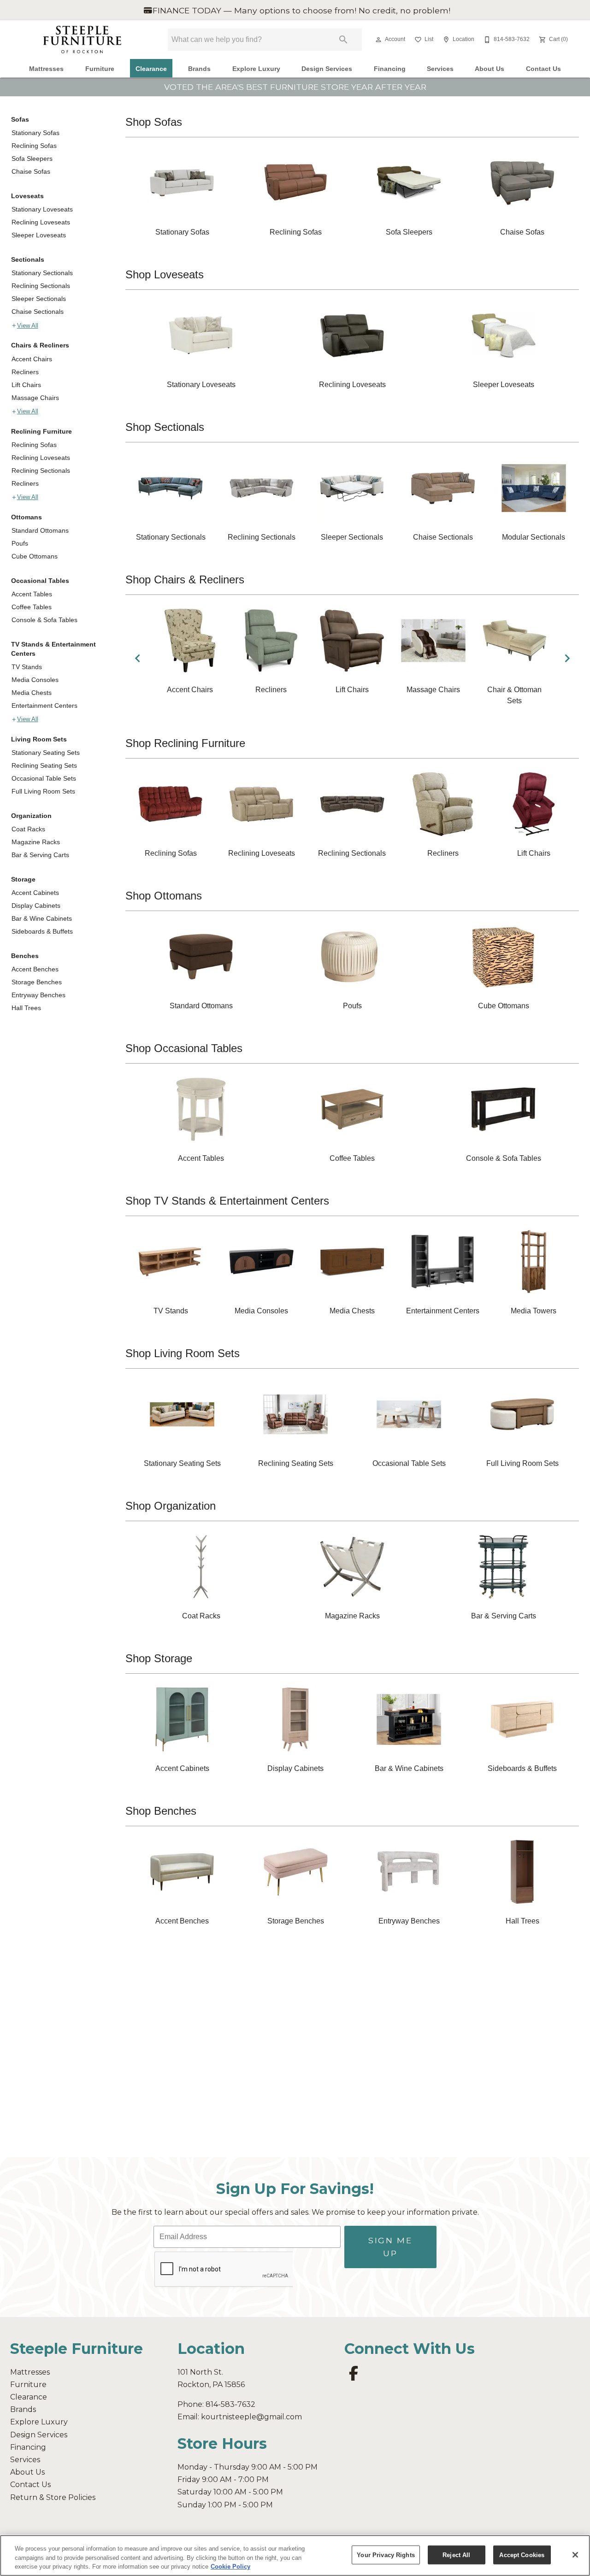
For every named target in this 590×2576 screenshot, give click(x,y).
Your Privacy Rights (386, 2555)
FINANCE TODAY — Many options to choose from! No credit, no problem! (300, 10)
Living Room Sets (39, 739)
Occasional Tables (40, 581)
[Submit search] (343, 40)
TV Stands (27, 667)
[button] (378, 40)
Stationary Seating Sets (46, 753)
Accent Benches (35, 969)
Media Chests (32, 693)
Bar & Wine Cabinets (42, 918)
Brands (199, 69)
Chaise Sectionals (38, 312)
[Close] (575, 2555)
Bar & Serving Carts (40, 855)
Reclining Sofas (34, 146)
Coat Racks (28, 829)
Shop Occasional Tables (184, 1048)
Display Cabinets (36, 906)
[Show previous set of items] (137, 658)
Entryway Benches (38, 995)
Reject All (456, 2555)
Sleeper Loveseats (39, 235)
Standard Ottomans (40, 530)
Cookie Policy (230, 2567)
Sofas (20, 119)
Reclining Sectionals (41, 286)
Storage (23, 879)
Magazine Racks (36, 842)
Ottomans (27, 517)
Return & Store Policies (53, 2497)
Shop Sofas (154, 122)
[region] (295, 2555)
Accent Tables (32, 594)
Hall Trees (26, 1008)
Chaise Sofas (31, 171)
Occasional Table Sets (44, 778)
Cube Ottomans (35, 556)
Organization (31, 816)
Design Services (327, 69)
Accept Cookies (522, 2555)
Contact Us (543, 69)
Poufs (20, 543)
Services (440, 69)
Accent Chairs (32, 359)
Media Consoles (35, 680)
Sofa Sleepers (32, 159)
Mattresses (46, 69)
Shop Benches (161, 1811)
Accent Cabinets (35, 893)
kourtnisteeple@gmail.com (251, 2417)
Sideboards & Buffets (42, 931)
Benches (25, 956)
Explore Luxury (256, 69)
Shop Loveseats (165, 274)
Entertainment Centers (44, 706)
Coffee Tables (32, 607)
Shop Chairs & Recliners (185, 579)
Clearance (151, 69)
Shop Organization (171, 1506)
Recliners (25, 372)
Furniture (100, 69)
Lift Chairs (26, 385)
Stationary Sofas (35, 133)
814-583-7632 (230, 2404)
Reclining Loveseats (41, 222)
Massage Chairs (35, 398)
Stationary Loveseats (42, 209)
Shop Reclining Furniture (185, 743)
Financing (390, 69)
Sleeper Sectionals (39, 299)
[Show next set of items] (567, 658)
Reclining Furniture (41, 431)
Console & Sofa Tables (44, 620)
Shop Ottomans (164, 896)
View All (28, 326)
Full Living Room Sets (43, 791)
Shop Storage (159, 1658)
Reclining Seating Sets (44, 765)
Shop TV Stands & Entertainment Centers (227, 1201)
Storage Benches (37, 982)
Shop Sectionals (165, 427)
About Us (490, 69)
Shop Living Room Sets (183, 1353)
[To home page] (82, 40)
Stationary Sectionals (42, 273)
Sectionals (28, 259)
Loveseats (27, 196)
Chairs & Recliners (40, 345)
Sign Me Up (390, 2247)
